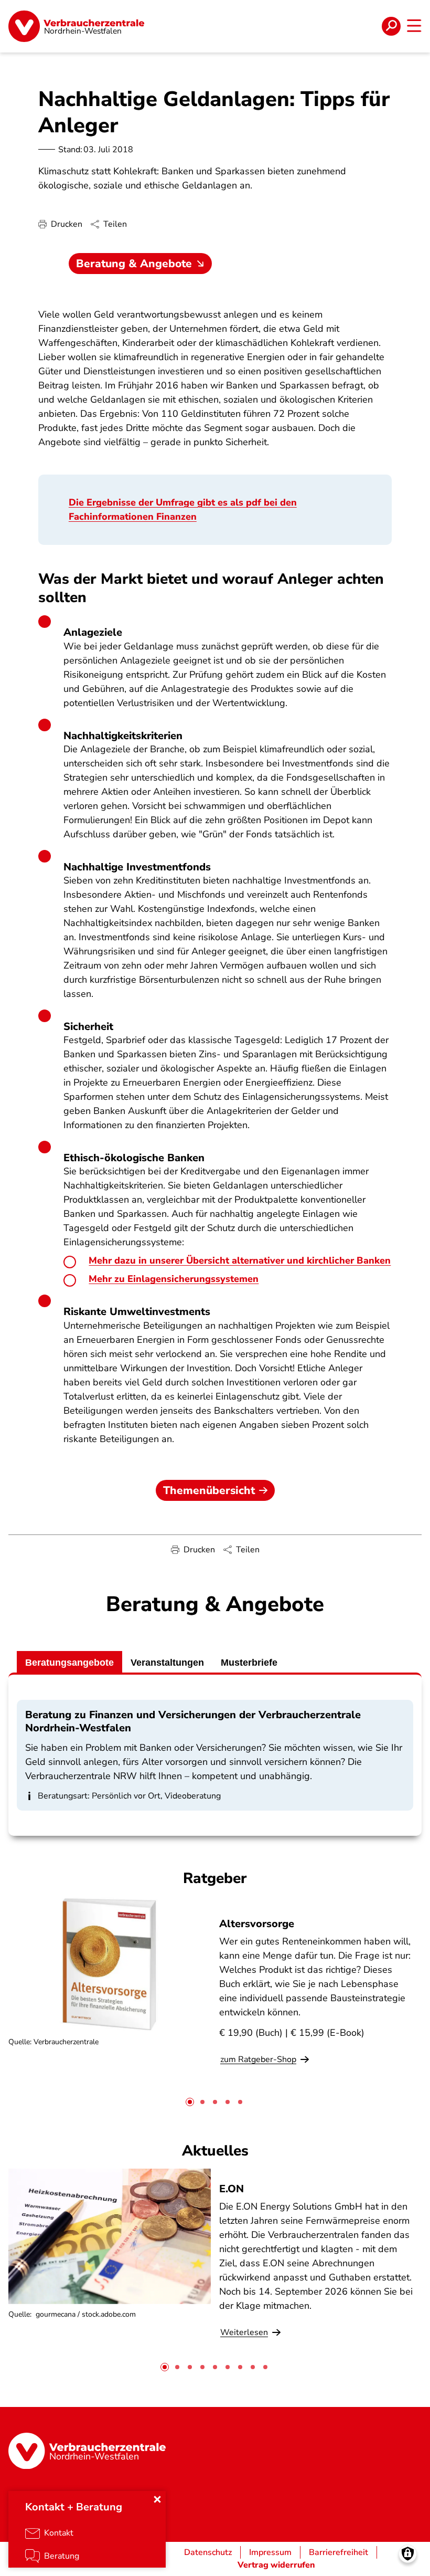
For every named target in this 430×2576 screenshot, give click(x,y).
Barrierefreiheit (338, 2552)
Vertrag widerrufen (276, 2565)
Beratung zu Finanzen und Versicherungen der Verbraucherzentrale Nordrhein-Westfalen (193, 1721)
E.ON (232, 2189)
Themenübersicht (209, 1490)
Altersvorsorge (257, 1924)
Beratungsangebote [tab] (69, 1663)
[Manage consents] (408, 2554)
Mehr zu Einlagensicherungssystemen (174, 1279)
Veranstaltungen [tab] (167, 1663)
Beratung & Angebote (134, 264)
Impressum (270, 2552)
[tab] (190, 2102)
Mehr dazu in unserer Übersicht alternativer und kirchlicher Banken (240, 1260)
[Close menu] (157, 2499)
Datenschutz (208, 2552)
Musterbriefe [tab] (249, 1663)
